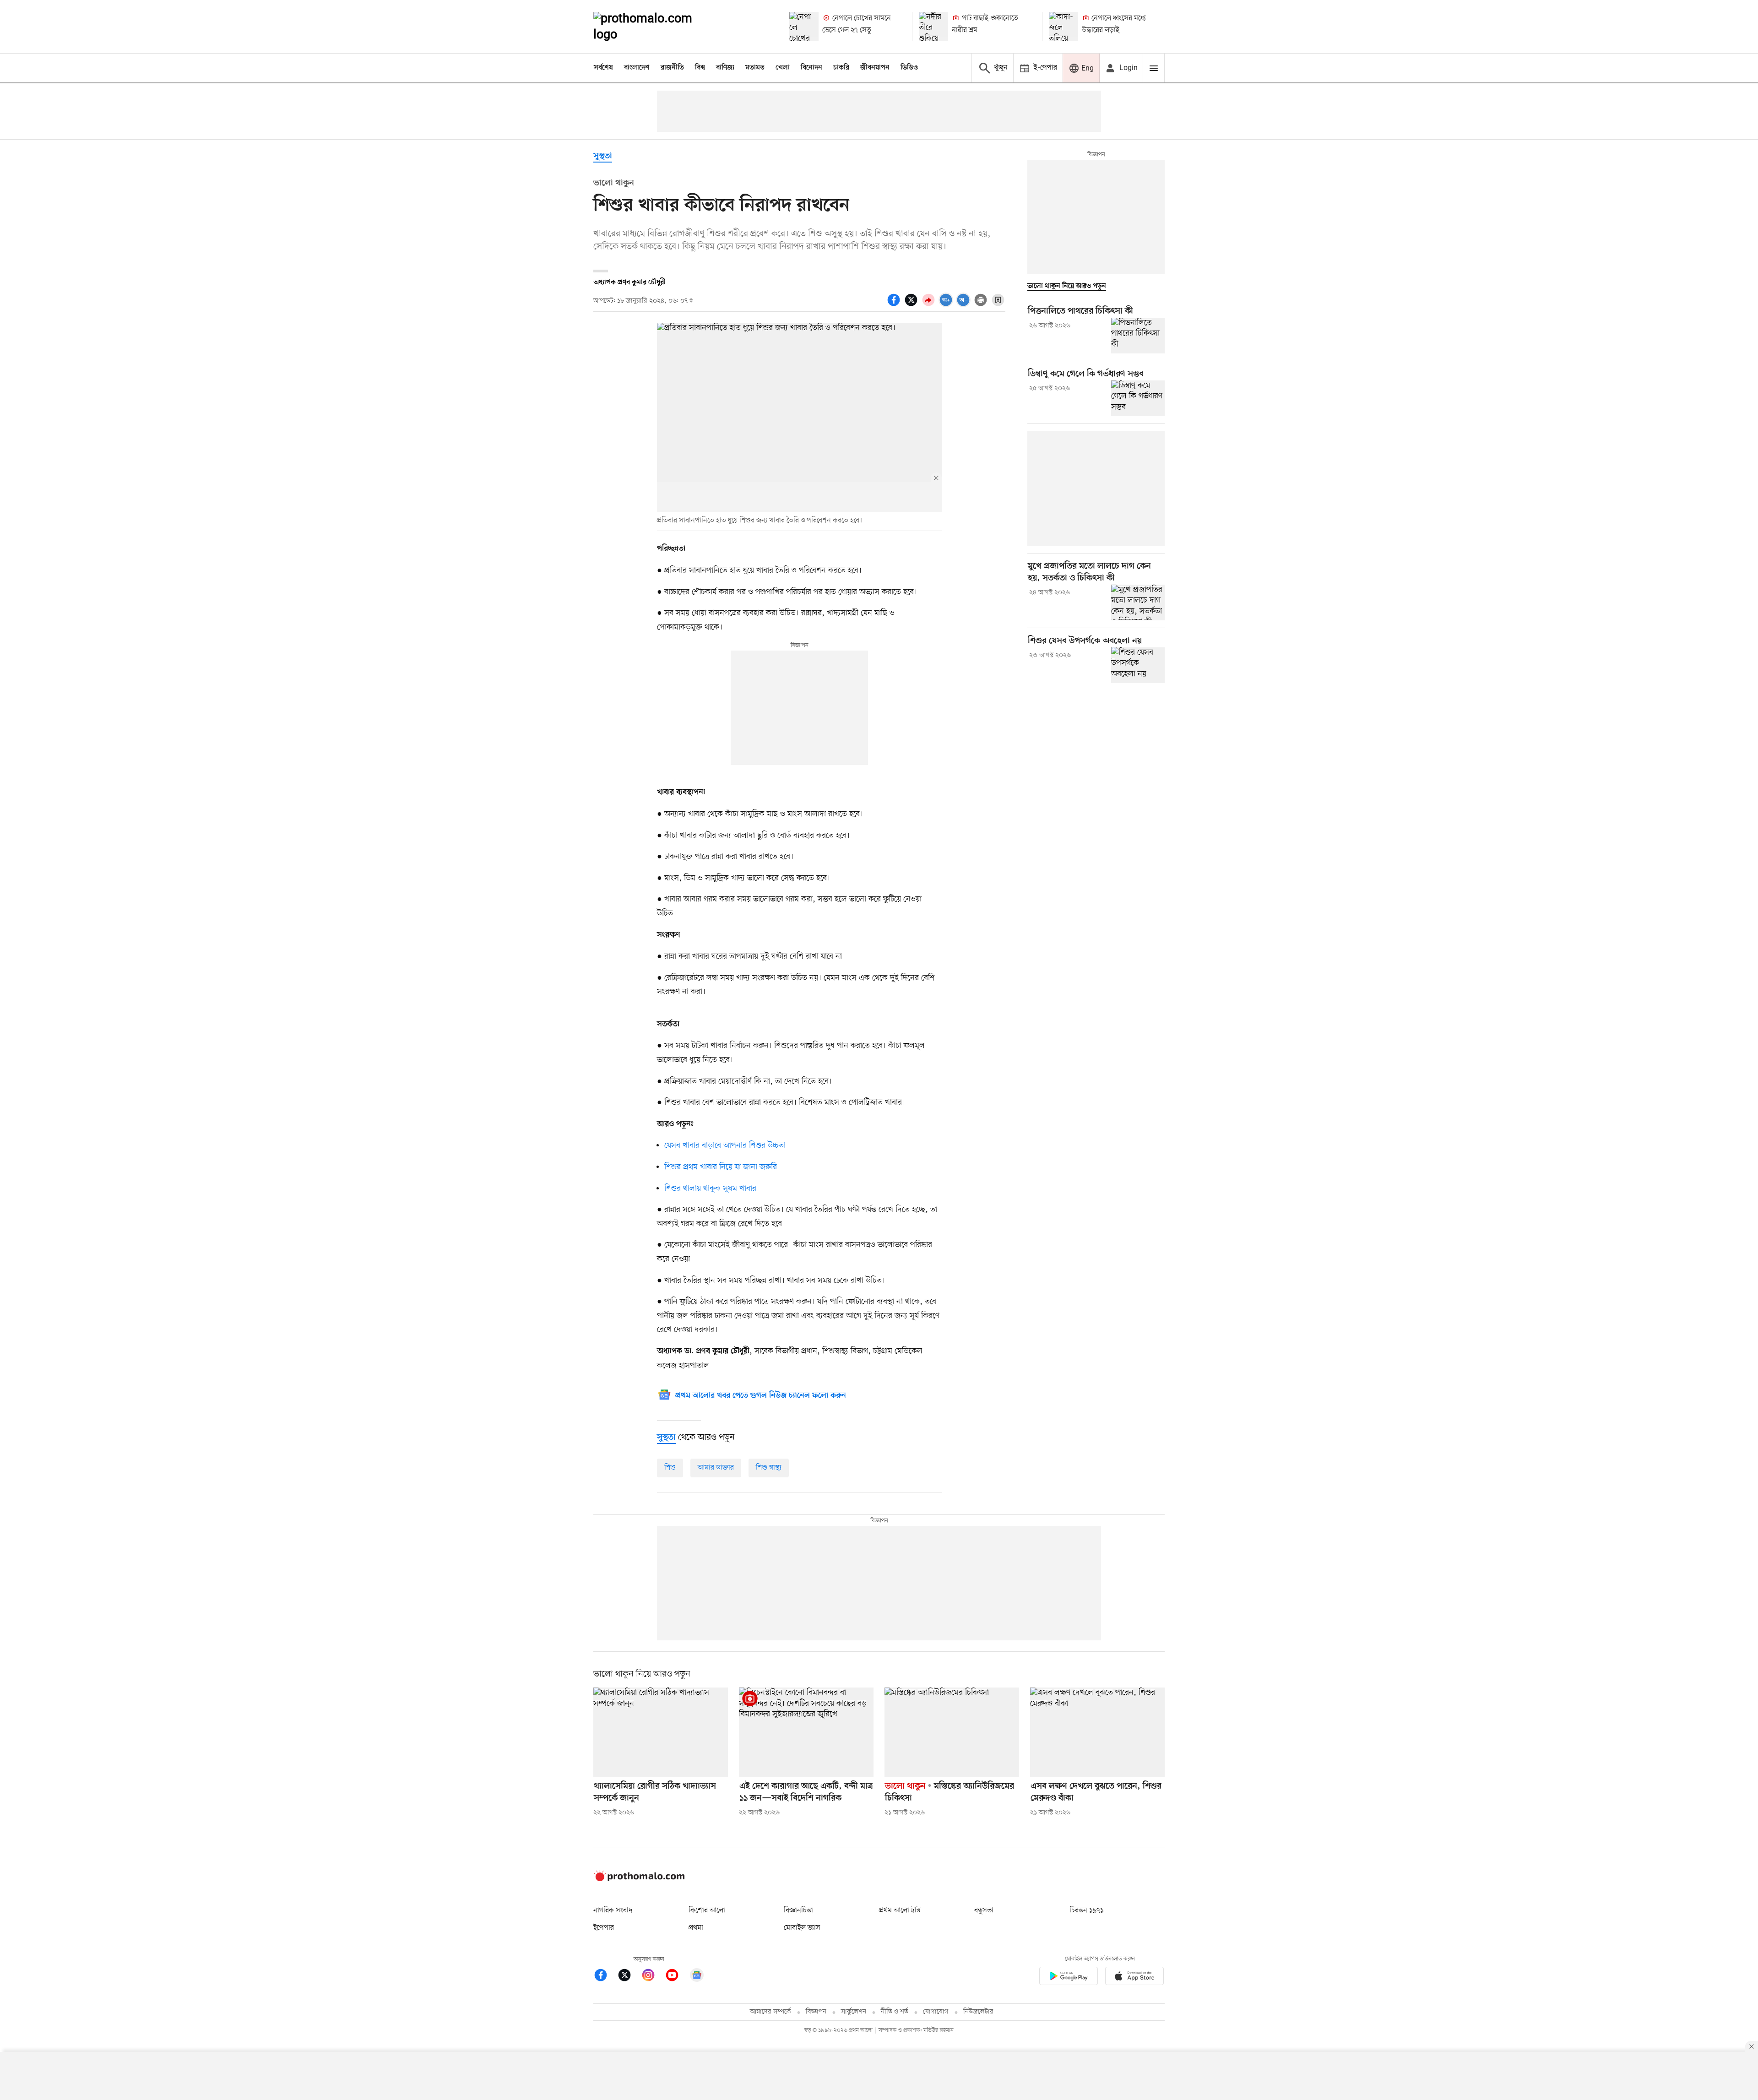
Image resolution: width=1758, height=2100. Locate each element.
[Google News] (697, 1977)
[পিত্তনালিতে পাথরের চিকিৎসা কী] (1138, 336)
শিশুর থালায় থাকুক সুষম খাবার (710, 1188)
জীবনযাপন (875, 68)
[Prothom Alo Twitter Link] (629, 1977)
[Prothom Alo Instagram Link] (653, 1977)
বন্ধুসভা (984, 1910)
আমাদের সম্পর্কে (770, 2012)
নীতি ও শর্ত (895, 2012)
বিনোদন (811, 68)
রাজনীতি (672, 68)
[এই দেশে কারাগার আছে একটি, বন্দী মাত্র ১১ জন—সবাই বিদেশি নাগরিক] (806, 1732)
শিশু (670, 1468)
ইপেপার (604, 1928)
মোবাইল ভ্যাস (802, 1928)
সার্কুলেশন (854, 2012)
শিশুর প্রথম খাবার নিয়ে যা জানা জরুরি (721, 1167)
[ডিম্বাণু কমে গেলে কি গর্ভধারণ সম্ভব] (1138, 398)
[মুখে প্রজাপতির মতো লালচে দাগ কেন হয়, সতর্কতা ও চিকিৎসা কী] (1138, 602)
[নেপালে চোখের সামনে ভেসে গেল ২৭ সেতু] (804, 27)
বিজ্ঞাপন (816, 2012)
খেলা (783, 68)
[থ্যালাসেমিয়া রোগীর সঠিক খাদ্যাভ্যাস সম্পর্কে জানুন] (661, 1732)
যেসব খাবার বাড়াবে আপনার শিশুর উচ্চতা (725, 1145)
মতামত (755, 68)
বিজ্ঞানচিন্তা (798, 1910)
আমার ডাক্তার (716, 1468)
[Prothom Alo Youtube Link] (677, 1977)
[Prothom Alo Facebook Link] (605, 1977)
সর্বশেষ (603, 68)
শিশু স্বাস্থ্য (769, 1468)
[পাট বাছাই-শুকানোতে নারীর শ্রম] (933, 27)
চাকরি (841, 68)
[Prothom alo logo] (639, 1879)
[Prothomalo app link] (1069, 1978)
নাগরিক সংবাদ (613, 1910)
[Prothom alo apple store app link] (1134, 1978)
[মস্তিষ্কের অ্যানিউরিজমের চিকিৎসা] (952, 1732)
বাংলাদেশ (637, 68)
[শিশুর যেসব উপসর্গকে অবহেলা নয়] (1138, 665)
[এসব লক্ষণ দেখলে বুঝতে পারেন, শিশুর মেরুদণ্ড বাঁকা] (1097, 1732)
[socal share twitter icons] (912, 305)
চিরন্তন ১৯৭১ (1086, 1910)
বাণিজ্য (725, 68)
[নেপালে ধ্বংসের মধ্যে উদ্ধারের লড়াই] (1063, 27)
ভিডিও (909, 68)
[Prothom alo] (655, 27)
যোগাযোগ (936, 2012)
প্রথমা (696, 1928)
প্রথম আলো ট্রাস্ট (900, 1910)
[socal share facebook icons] (895, 305)
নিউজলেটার (978, 2012)
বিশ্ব (700, 68)
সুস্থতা (603, 156)
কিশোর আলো (707, 1910)
